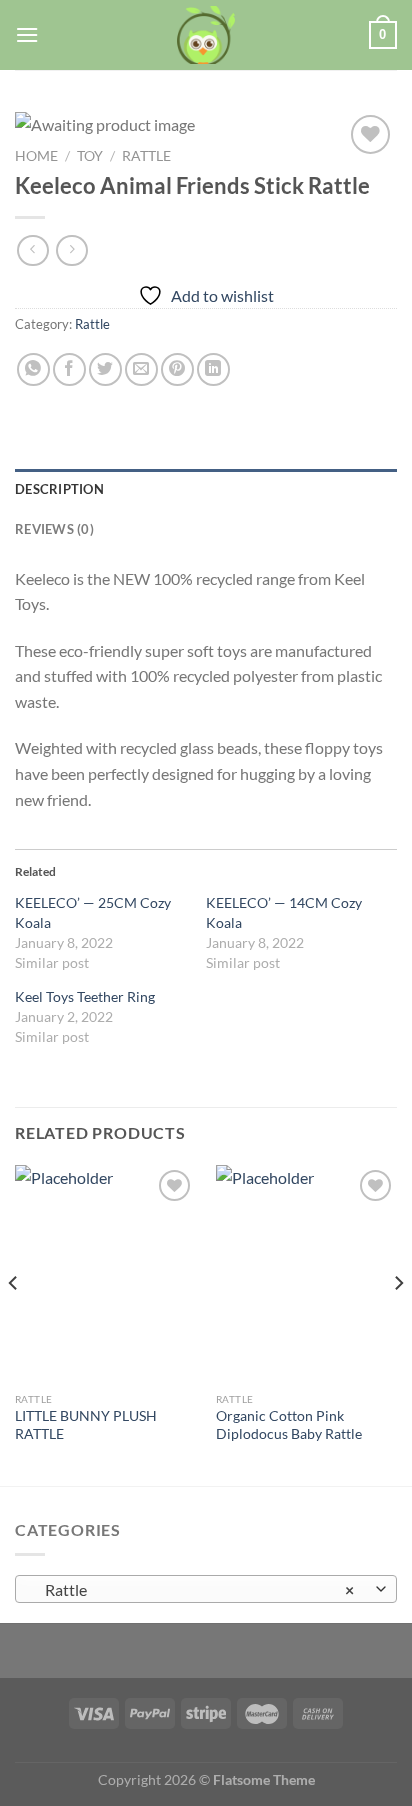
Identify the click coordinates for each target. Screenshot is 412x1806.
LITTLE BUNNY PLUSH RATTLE (86, 1425)
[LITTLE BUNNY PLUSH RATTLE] (105, 1273)
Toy (90, 156)
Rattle (146, 156)
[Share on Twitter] (105, 369)
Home (36, 156)
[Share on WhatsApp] (33, 369)
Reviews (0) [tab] (54, 529)
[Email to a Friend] (141, 369)
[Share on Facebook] (69, 369)
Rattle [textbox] (195, 1589)
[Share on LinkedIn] (213, 369)
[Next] (398, 1323)
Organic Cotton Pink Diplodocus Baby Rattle (289, 1425)
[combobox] (206, 1589)
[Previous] (14, 1323)
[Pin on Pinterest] (177, 369)
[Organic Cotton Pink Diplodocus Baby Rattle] (306, 1273)
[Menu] (27, 34)
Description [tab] (59, 489)
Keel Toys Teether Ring (85, 996)
